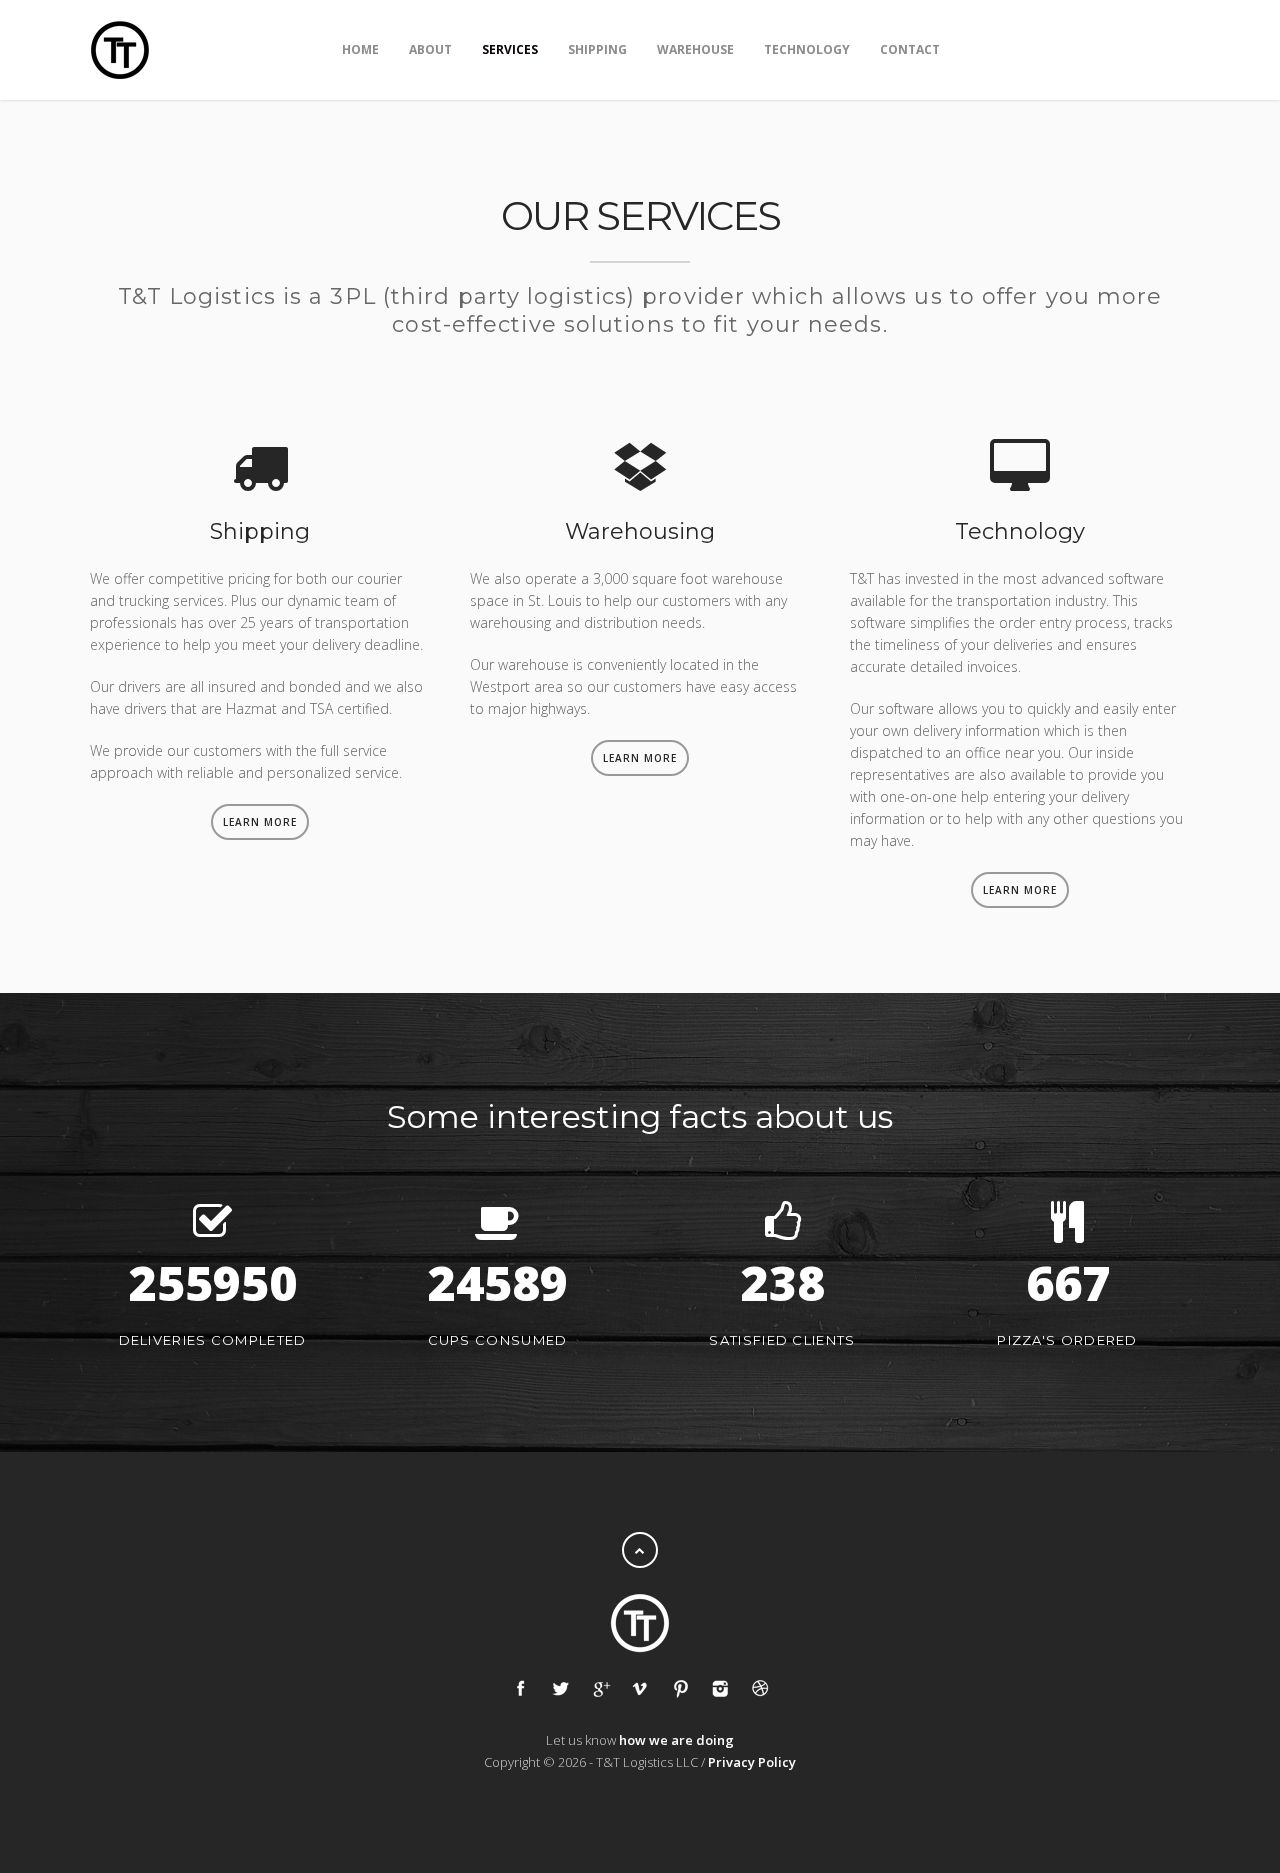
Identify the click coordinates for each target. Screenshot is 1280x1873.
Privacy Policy (752, 1762)
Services (510, 49)
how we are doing (676, 1740)
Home (360, 49)
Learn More (260, 822)
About (430, 49)
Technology (807, 49)
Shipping (597, 49)
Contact (910, 49)
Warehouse (695, 49)
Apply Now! (1134, 48)
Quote (1009, 48)
